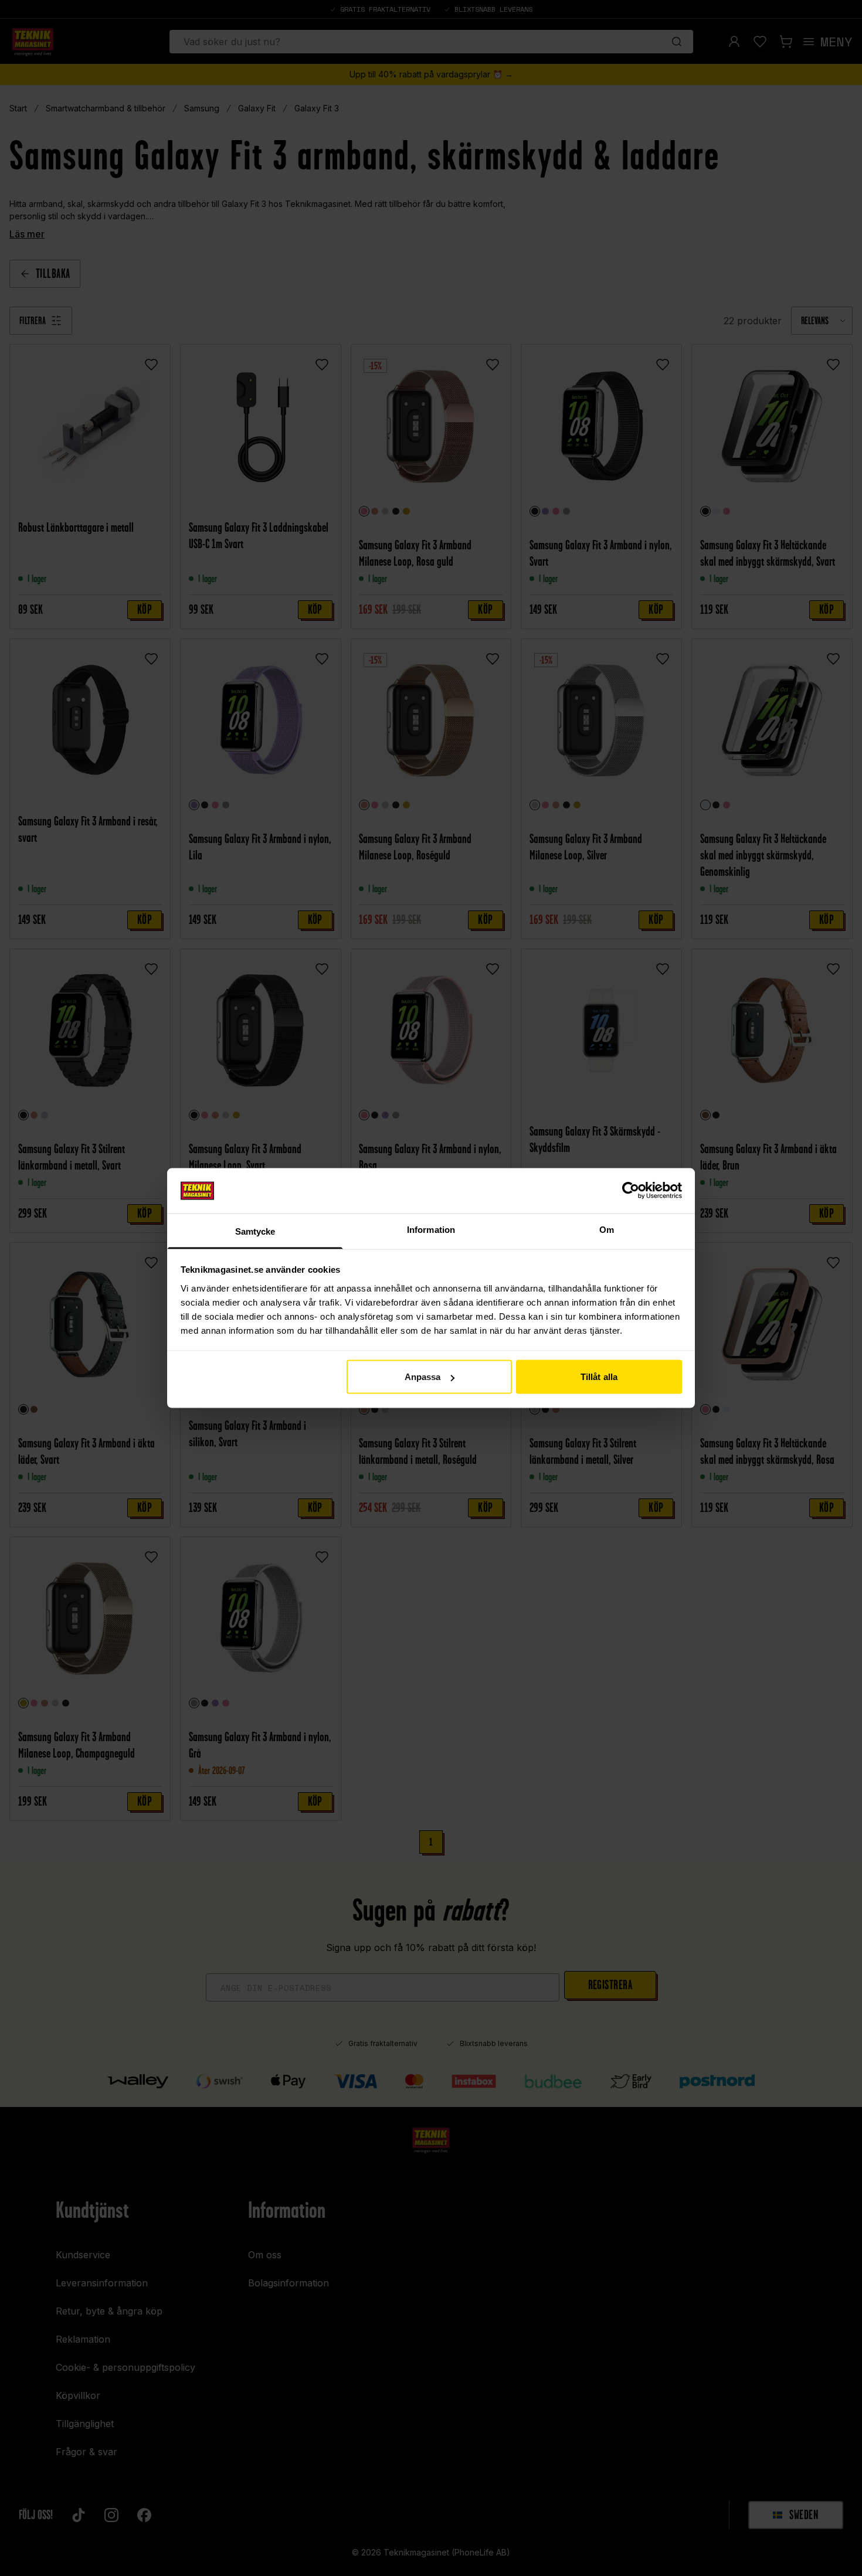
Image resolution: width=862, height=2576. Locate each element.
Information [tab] (431, 1229)
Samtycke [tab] (255, 1231)
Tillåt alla (599, 1377)
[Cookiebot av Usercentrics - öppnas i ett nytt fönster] (631, 1191)
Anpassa (423, 1377)
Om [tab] (607, 1229)
